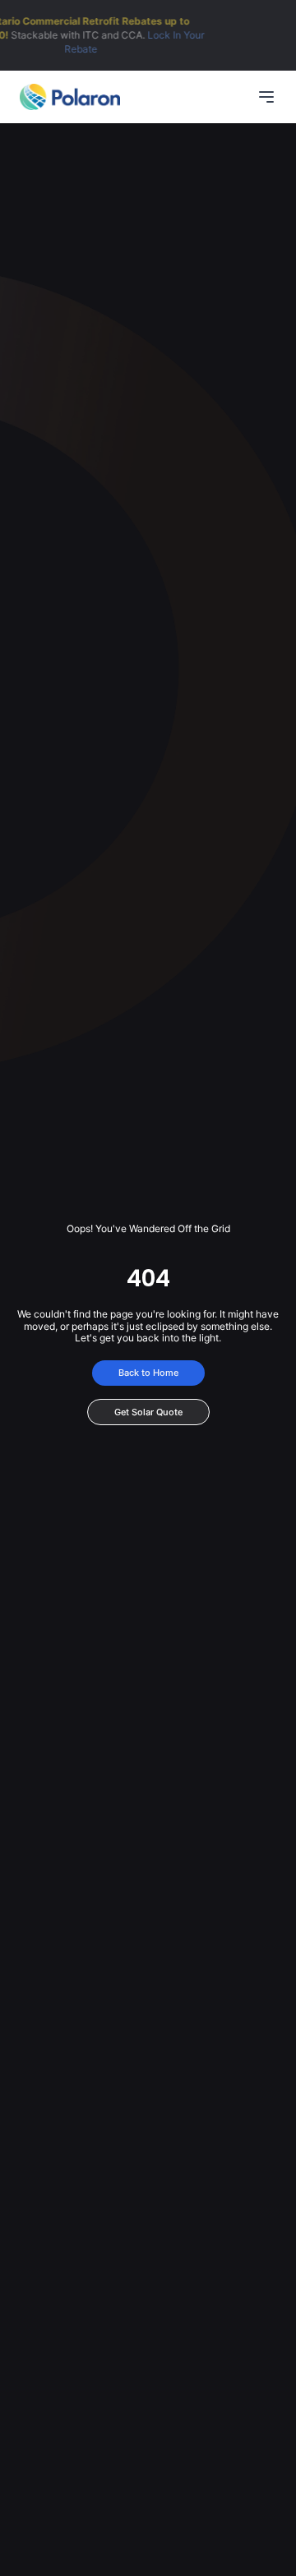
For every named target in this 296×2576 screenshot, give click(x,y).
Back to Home (148, 1373)
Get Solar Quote (148, 1412)
